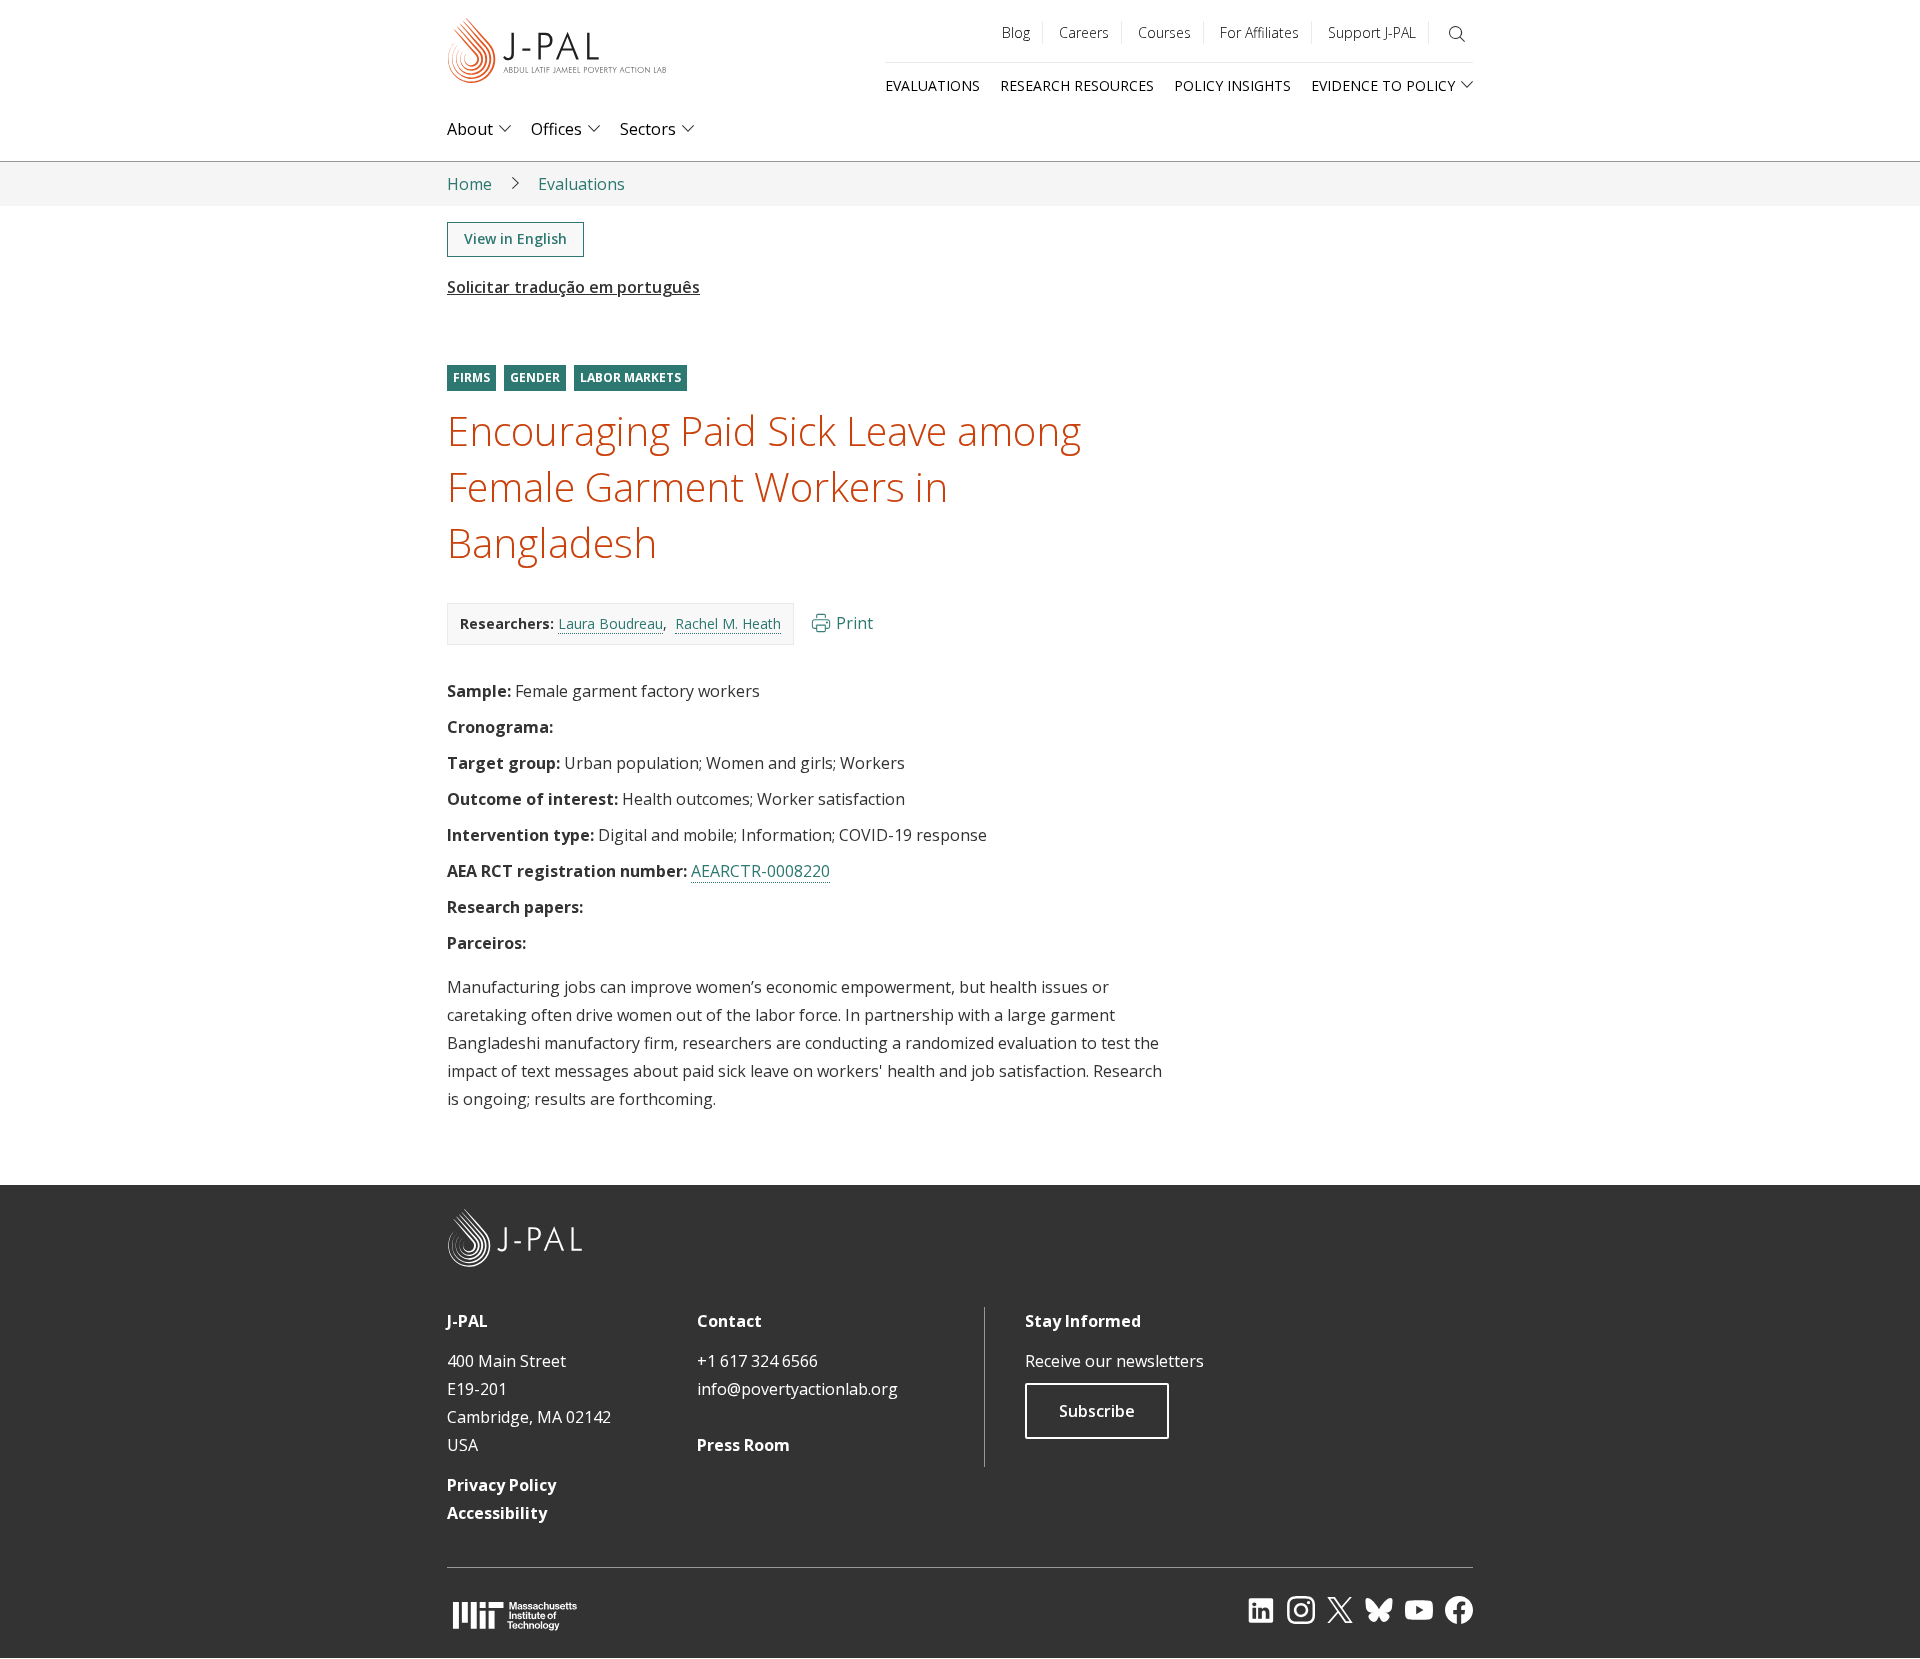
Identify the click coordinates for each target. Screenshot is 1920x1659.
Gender (535, 377)
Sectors (648, 129)
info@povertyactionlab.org (797, 1389)
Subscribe (1097, 1411)
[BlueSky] (1379, 1610)
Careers (1084, 32)
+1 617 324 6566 (757, 1361)
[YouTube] (1419, 1610)
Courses (1164, 32)
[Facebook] (1459, 1610)
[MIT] (515, 1615)
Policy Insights (1232, 85)
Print (854, 623)
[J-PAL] (557, 54)
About (470, 129)
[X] (1340, 1610)
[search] (1457, 34)
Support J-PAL (1372, 32)
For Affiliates (1259, 32)
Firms (471, 377)
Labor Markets (630, 377)
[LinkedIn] (1261, 1610)
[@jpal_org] (1301, 1610)
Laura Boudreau (610, 623)
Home (469, 184)
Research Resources (1077, 85)
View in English (515, 238)
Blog (1016, 32)
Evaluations (932, 85)
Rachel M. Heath (728, 623)
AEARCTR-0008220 (760, 871)
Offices (556, 129)
